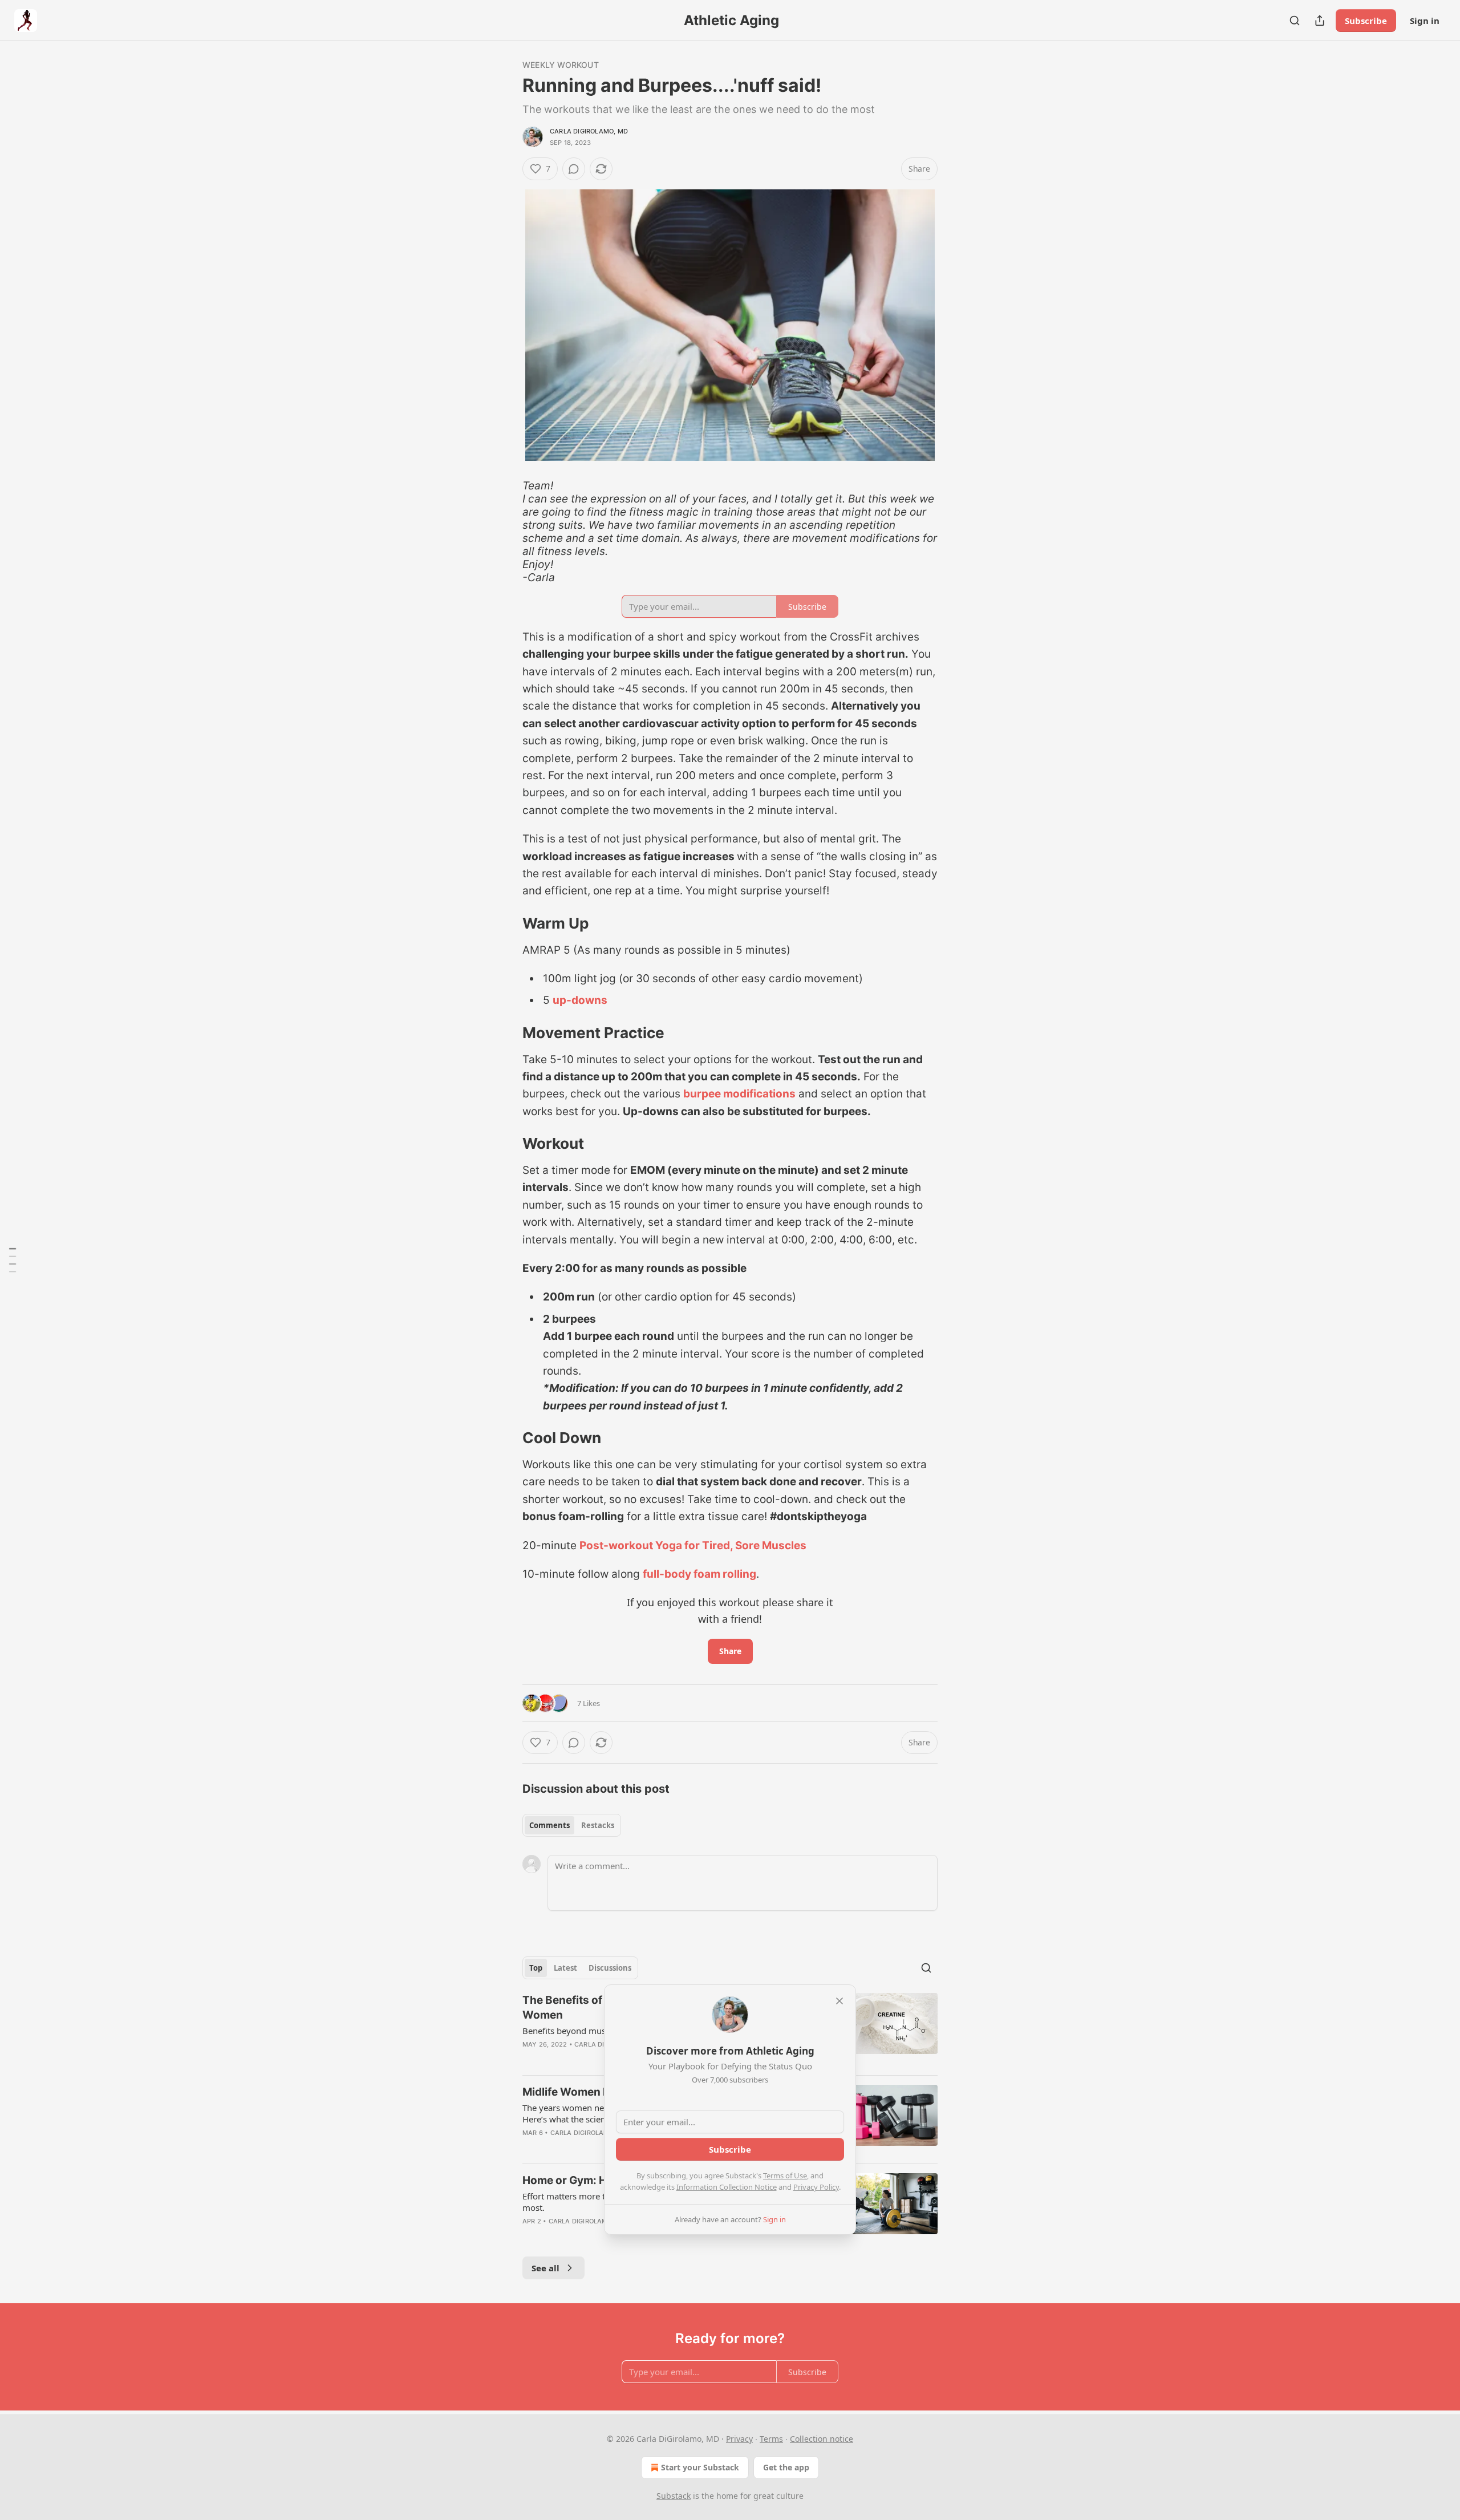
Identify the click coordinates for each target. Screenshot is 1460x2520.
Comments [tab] (549, 1825)
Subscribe (1366, 21)
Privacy (739, 2439)
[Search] (1295, 21)
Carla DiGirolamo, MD (589, 131)
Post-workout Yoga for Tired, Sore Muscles (693, 1545)
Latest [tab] (565, 1968)
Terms (771, 2439)
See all (546, 2268)
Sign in (1425, 21)
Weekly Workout (561, 65)
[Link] (506, 923)
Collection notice (822, 2439)
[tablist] (572, 1825)
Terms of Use (785, 2175)
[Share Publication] (1320, 21)
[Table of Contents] (13, 1260)
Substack (674, 2496)
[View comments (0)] (574, 169)
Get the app (786, 2467)
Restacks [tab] (598, 1825)
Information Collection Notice (727, 2187)
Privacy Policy (816, 2187)
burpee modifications (739, 1094)
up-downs (580, 1000)
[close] (839, 2001)
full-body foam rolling (699, 1574)
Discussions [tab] (610, 1968)
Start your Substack (700, 2467)
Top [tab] (536, 1968)
